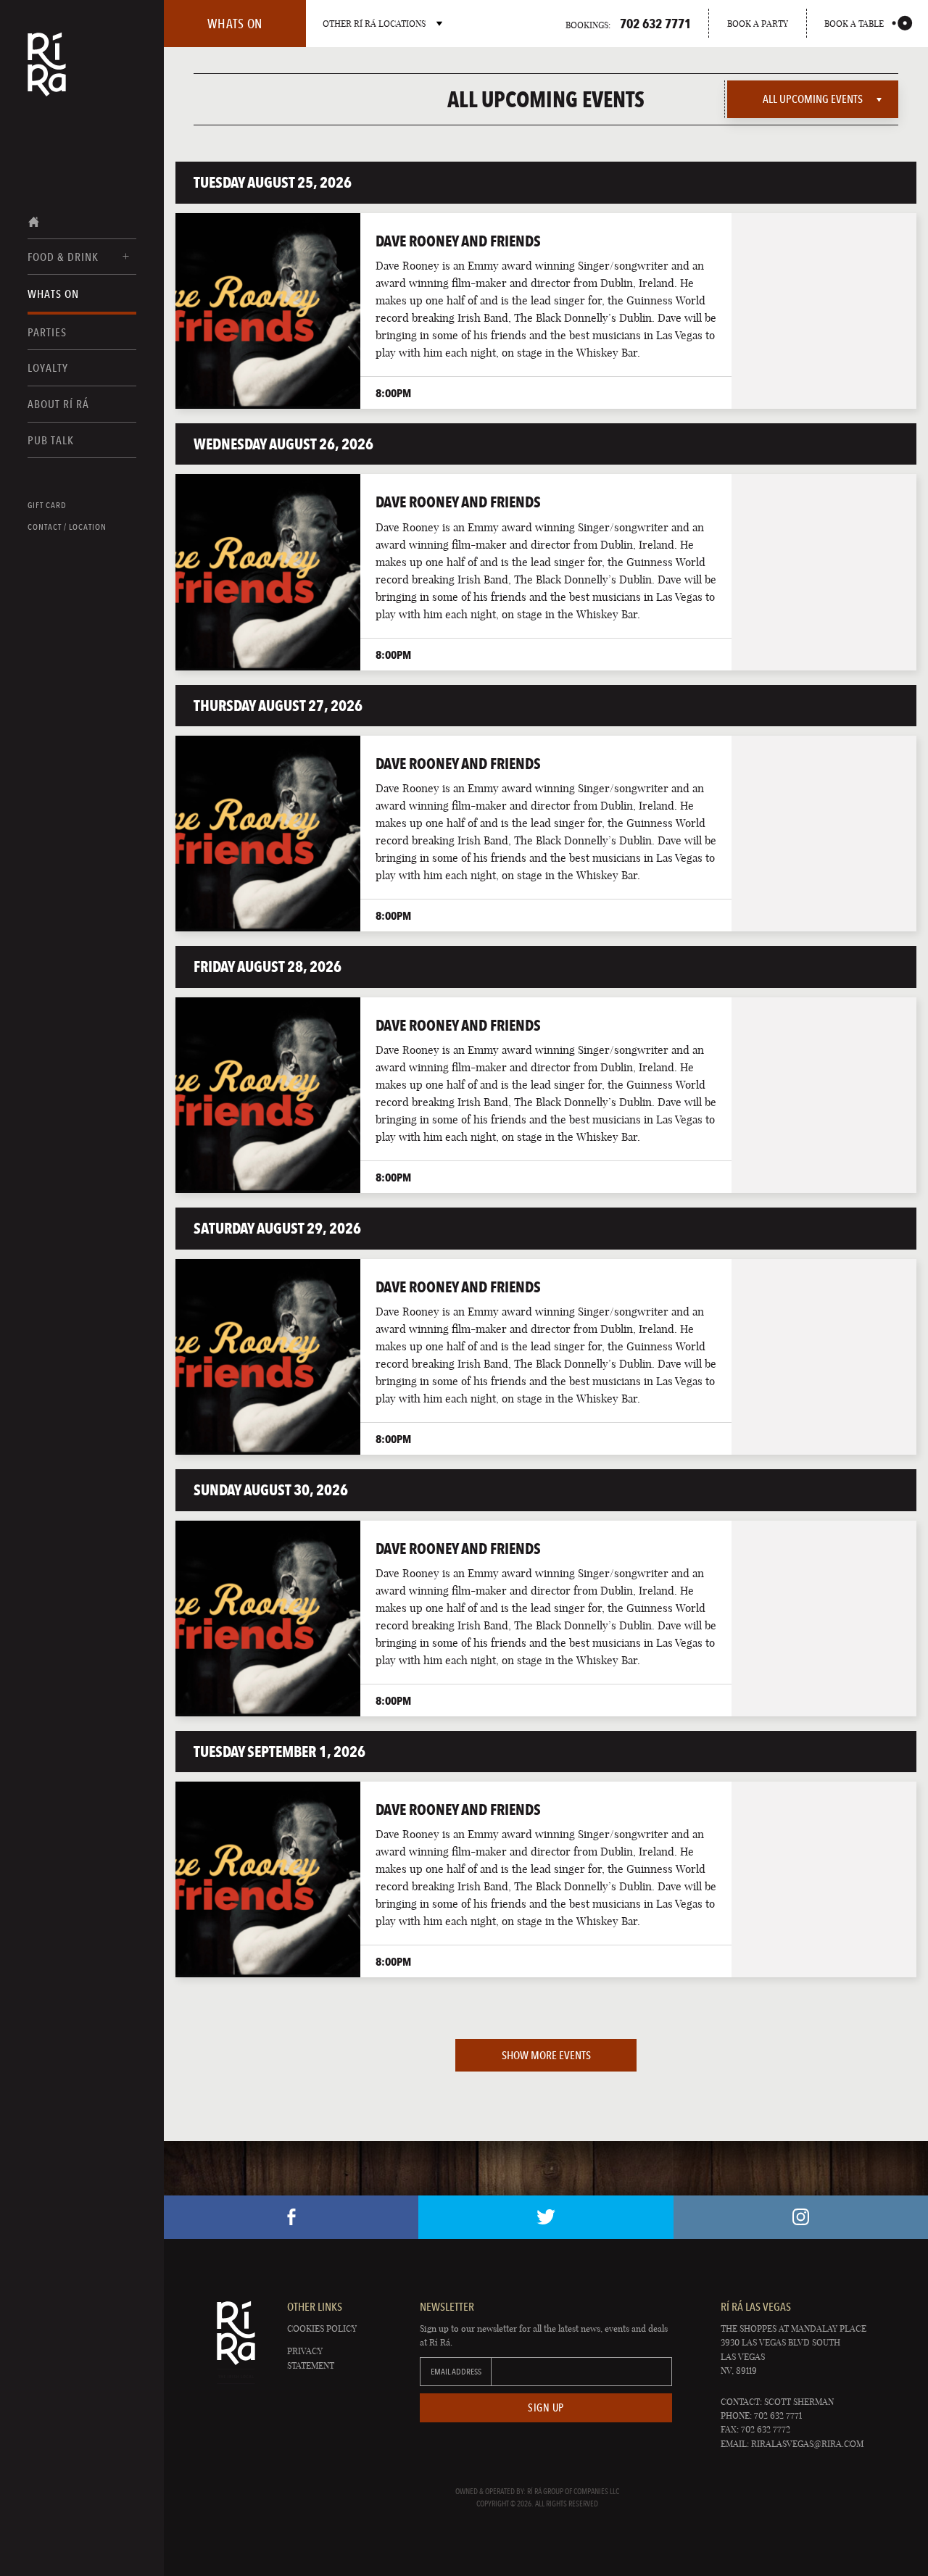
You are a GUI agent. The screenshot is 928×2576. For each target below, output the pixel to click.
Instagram (801, 2217)
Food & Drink (63, 257)
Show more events (546, 2055)
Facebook (291, 2217)
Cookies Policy (322, 2328)
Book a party (758, 24)
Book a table (854, 24)
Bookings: (628, 23)
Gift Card (47, 505)
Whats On (53, 294)
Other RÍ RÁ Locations (374, 24)
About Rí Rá (58, 404)
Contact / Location (67, 527)
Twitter (546, 2217)
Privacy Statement (311, 2358)
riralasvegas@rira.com (807, 2444)
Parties (47, 332)
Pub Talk (51, 440)
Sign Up (546, 2408)
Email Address (456, 2372)
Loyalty (48, 368)
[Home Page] (47, 74)
